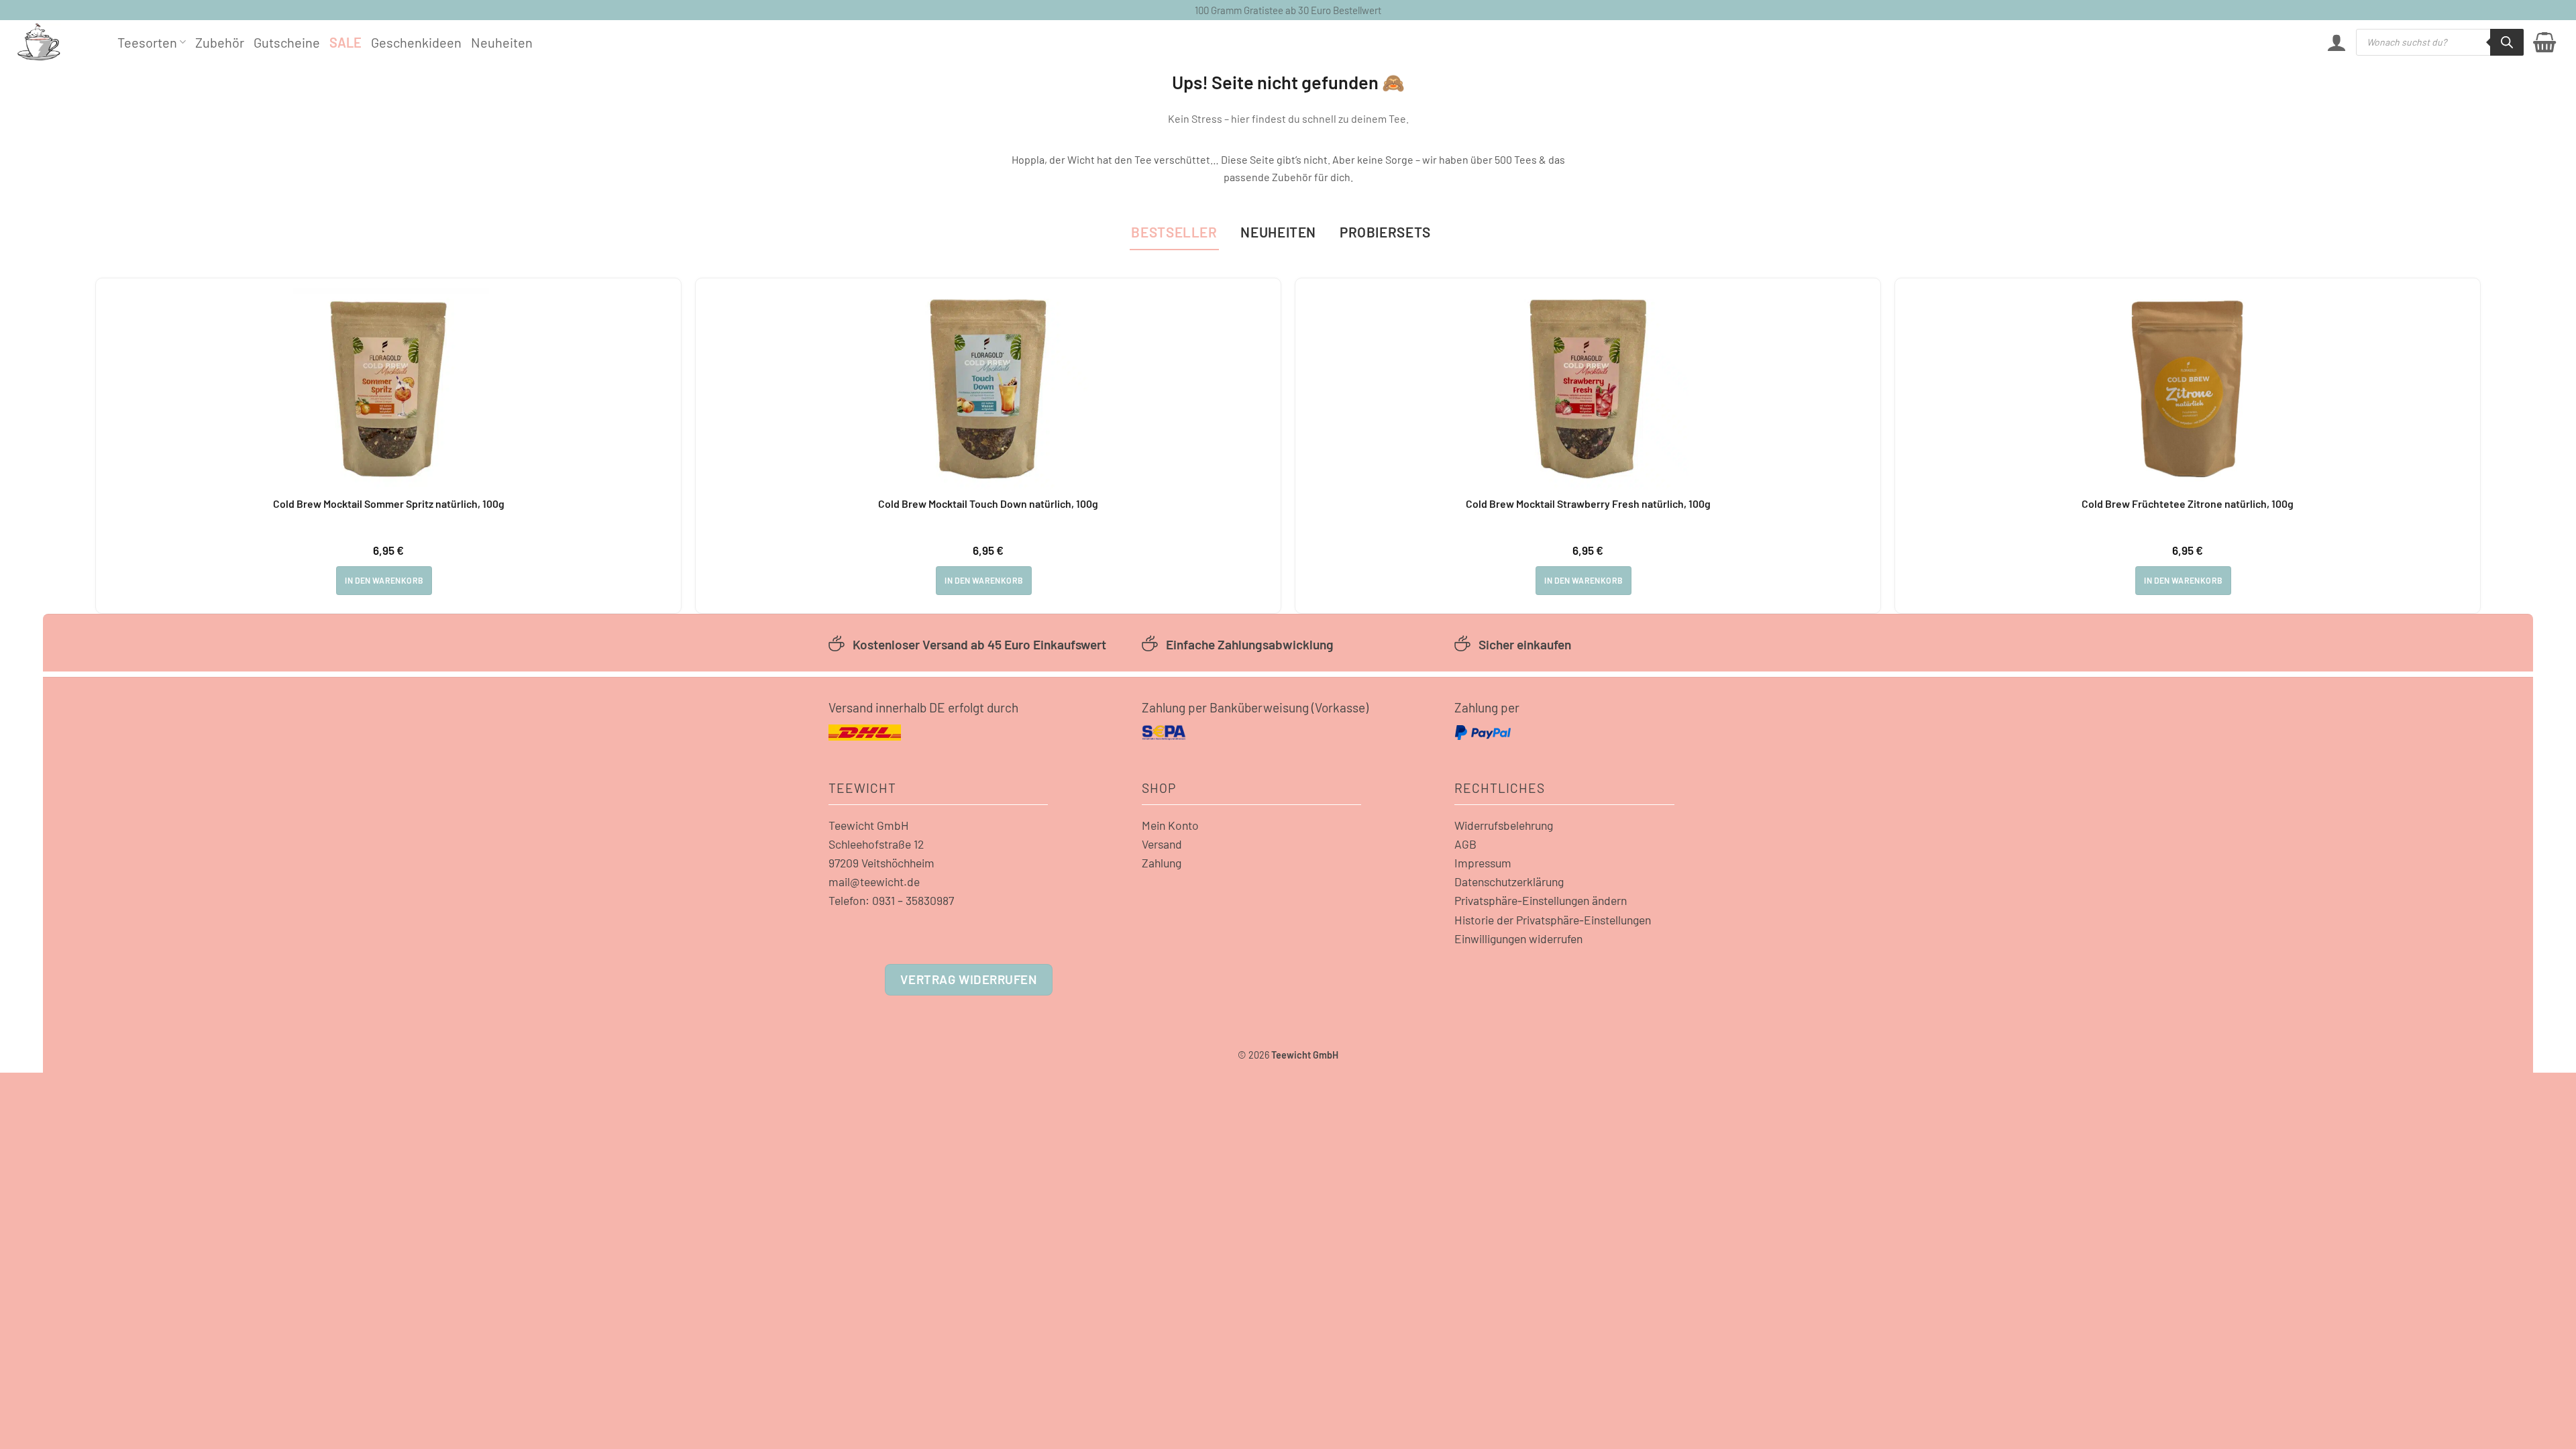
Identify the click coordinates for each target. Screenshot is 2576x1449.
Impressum (1483, 863)
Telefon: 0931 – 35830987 (891, 900)
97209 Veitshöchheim (881, 863)
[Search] (2507, 42)
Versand (1162, 844)
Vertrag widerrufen (968, 979)
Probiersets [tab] (1385, 232)
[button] (2337, 42)
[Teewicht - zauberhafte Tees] (57, 42)
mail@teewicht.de (874, 881)
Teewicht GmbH (869, 825)
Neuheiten (502, 42)
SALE (345, 42)
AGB (1465, 844)
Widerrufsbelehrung (1504, 825)
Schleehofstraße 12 (876, 844)
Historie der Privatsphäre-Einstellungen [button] (1553, 920)
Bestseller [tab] (1174, 232)
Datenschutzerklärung (1509, 881)
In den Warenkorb (384, 580)
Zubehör (220, 42)
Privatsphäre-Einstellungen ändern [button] (1541, 900)
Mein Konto (1170, 825)
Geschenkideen (416, 42)
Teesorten (147, 42)
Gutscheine (287, 42)
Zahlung (1162, 863)
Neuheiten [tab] (1278, 232)
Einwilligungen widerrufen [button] (1518, 938)
